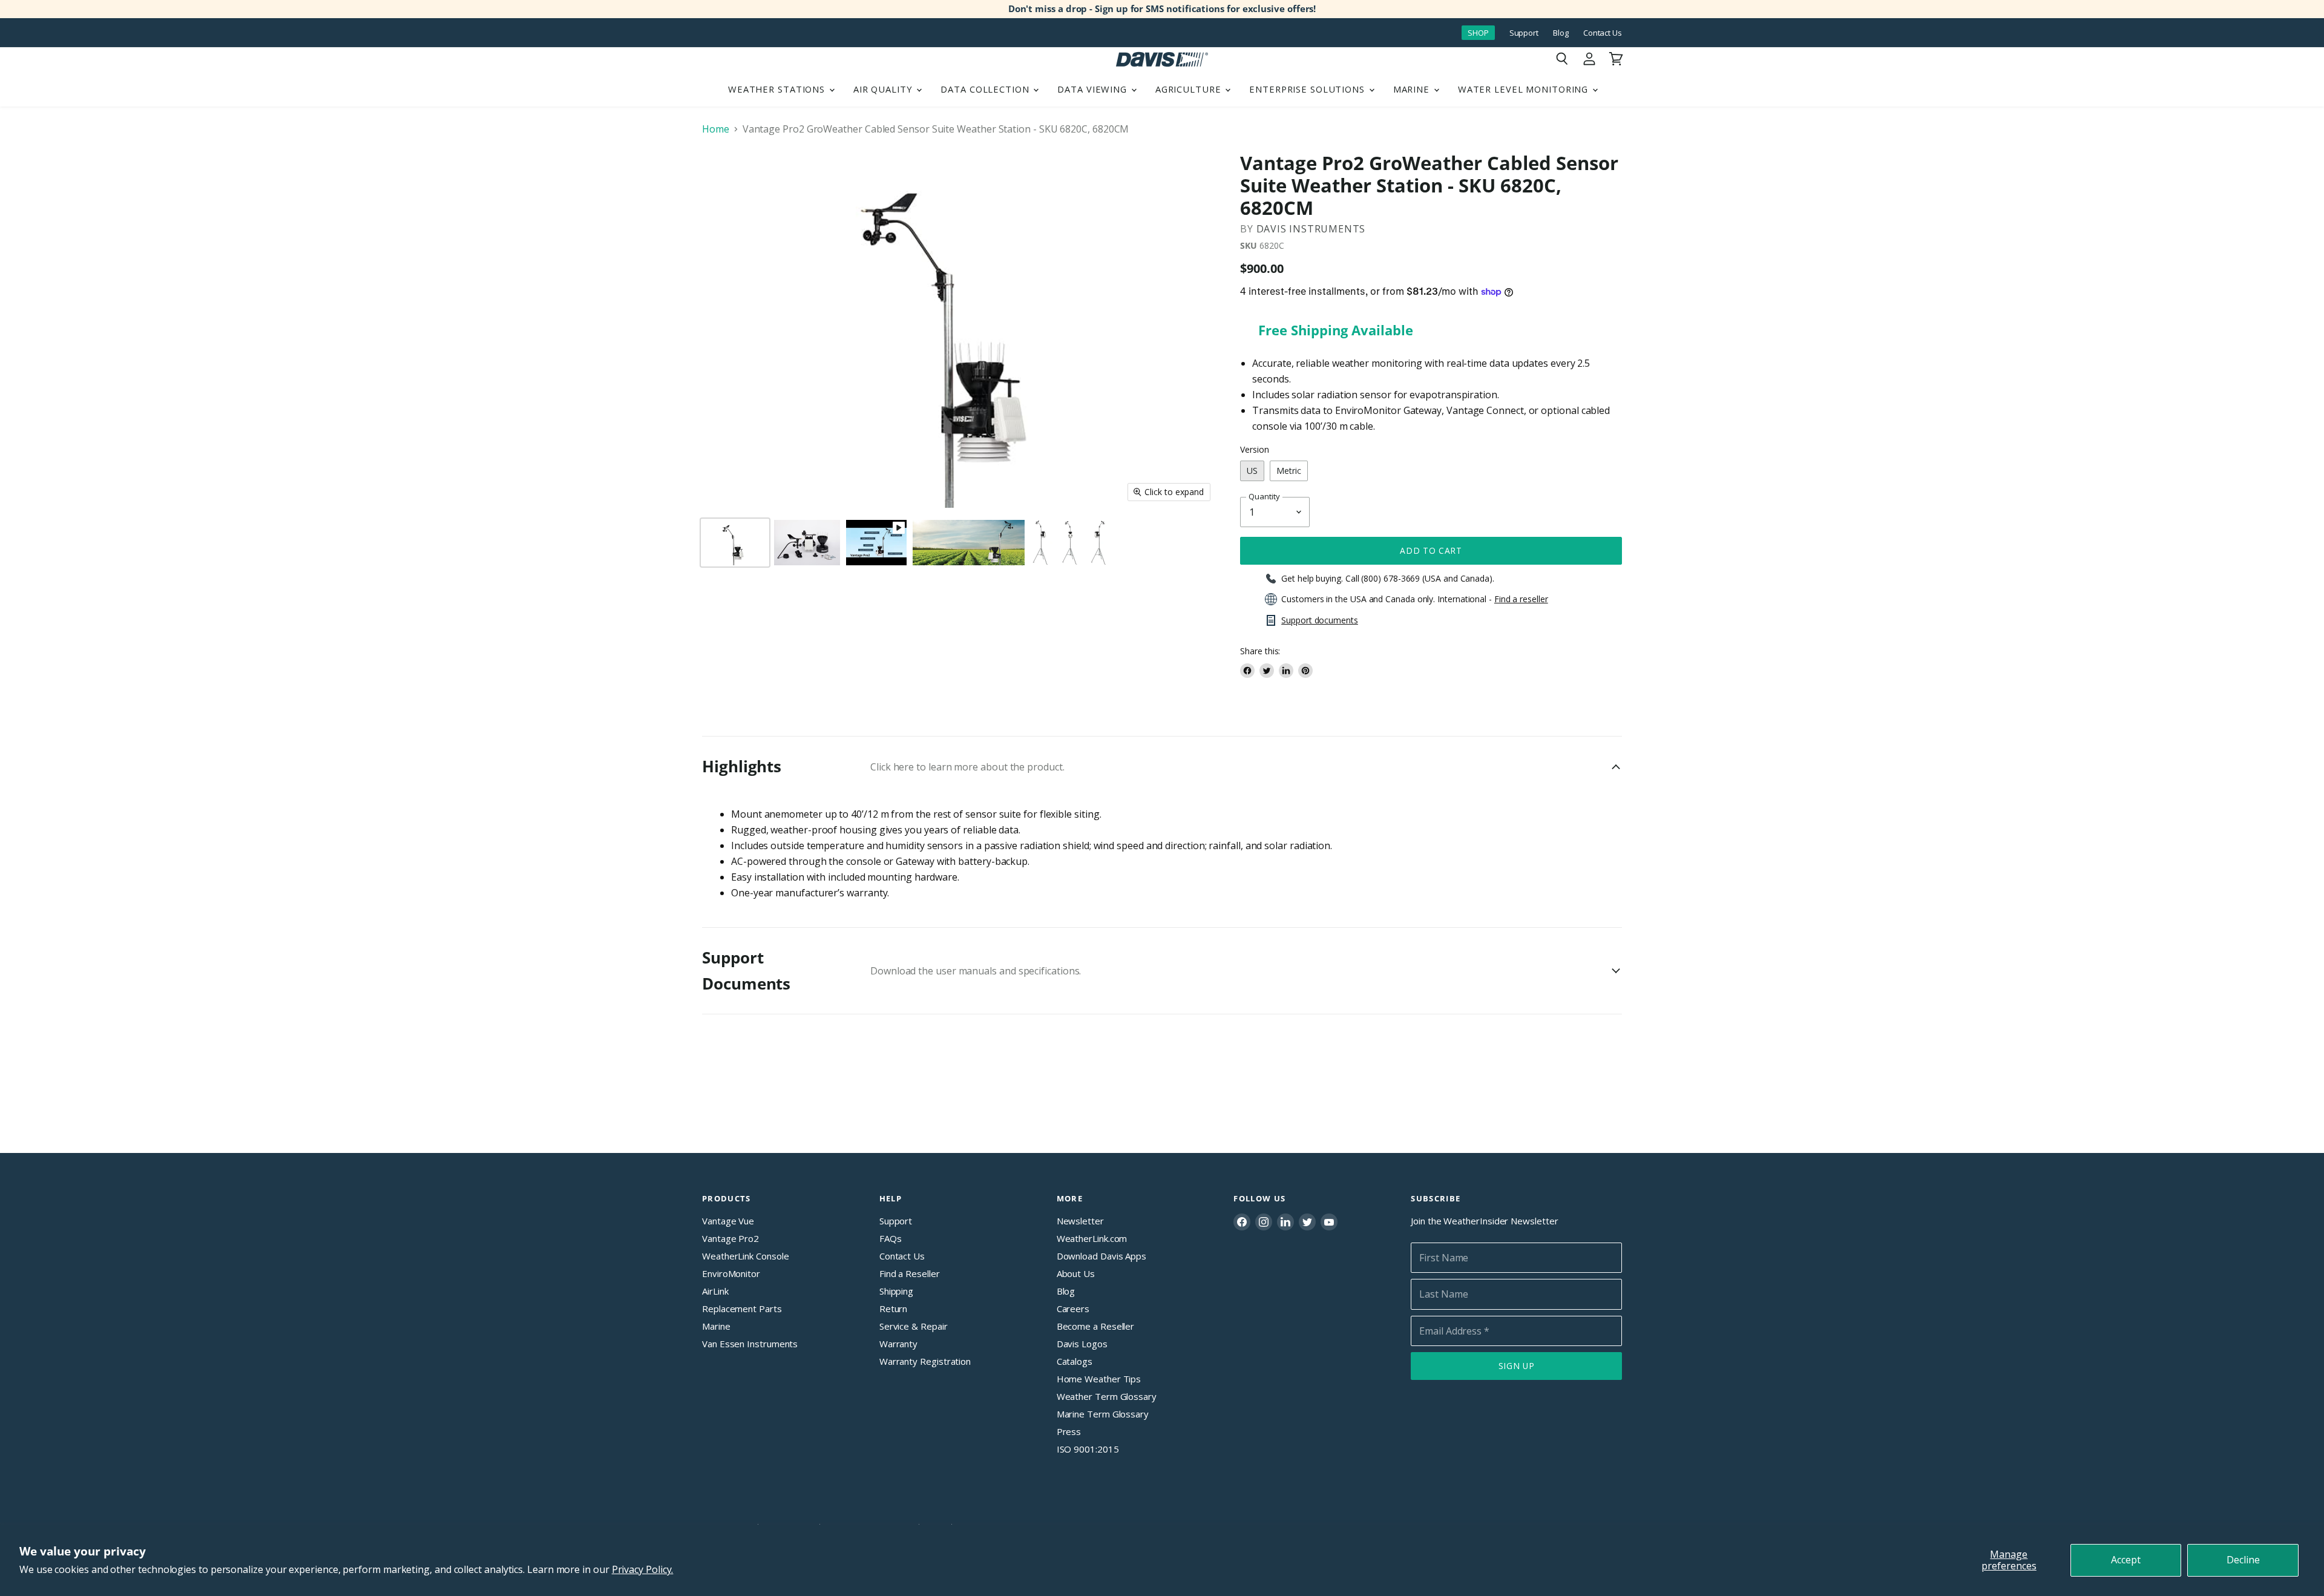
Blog (1561, 33)
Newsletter (1080, 1221)
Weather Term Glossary (1107, 1396)
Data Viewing (1093, 89)
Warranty (898, 1344)
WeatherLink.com (1092, 1238)
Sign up (1517, 1366)
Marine (1413, 89)
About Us (1076, 1273)
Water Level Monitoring (1525, 89)
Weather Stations (778, 89)
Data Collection (986, 89)
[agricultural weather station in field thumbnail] (969, 543)
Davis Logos (1082, 1344)
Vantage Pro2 (730, 1238)
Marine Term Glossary (1103, 1414)
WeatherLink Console (745, 1256)
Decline (2243, 1560)
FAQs (891, 1238)
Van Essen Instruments (750, 1344)
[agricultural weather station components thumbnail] (807, 543)
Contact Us (1603, 33)
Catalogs (1075, 1361)
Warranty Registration (925, 1361)
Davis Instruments (1311, 229)
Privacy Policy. (643, 1569)
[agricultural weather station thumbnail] (1042, 543)
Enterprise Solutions (1308, 89)
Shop (1478, 33)
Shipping (896, 1291)
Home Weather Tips (1099, 1379)
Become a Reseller (1096, 1326)
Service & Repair (914, 1326)
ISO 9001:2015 (1088, 1449)
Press (1069, 1431)
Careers (1073, 1309)
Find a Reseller (910, 1273)
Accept (2126, 1560)
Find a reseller (1521, 599)
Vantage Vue (728, 1221)
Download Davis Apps (1101, 1256)
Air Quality (885, 89)
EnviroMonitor (731, 1273)
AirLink (715, 1291)
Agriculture (1190, 89)
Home (716, 129)
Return (894, 1309)
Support (1524, 33)
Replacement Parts (742, 1309)
